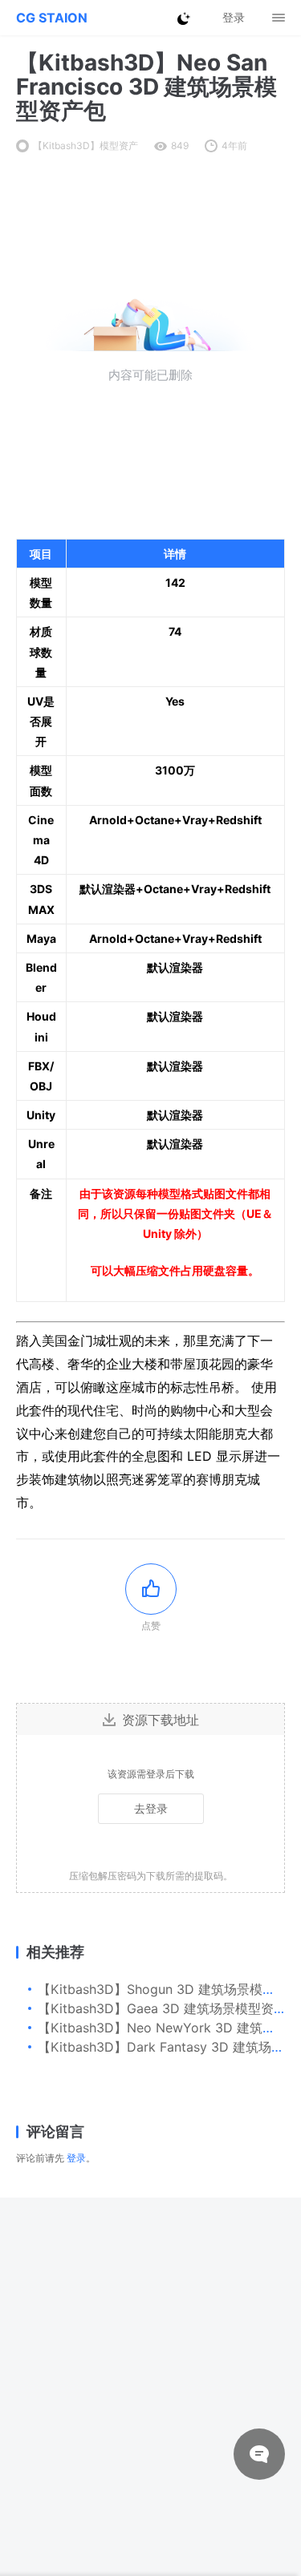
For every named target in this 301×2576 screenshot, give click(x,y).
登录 (76, 2158)
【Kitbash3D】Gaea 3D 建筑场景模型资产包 (169, 2008)
